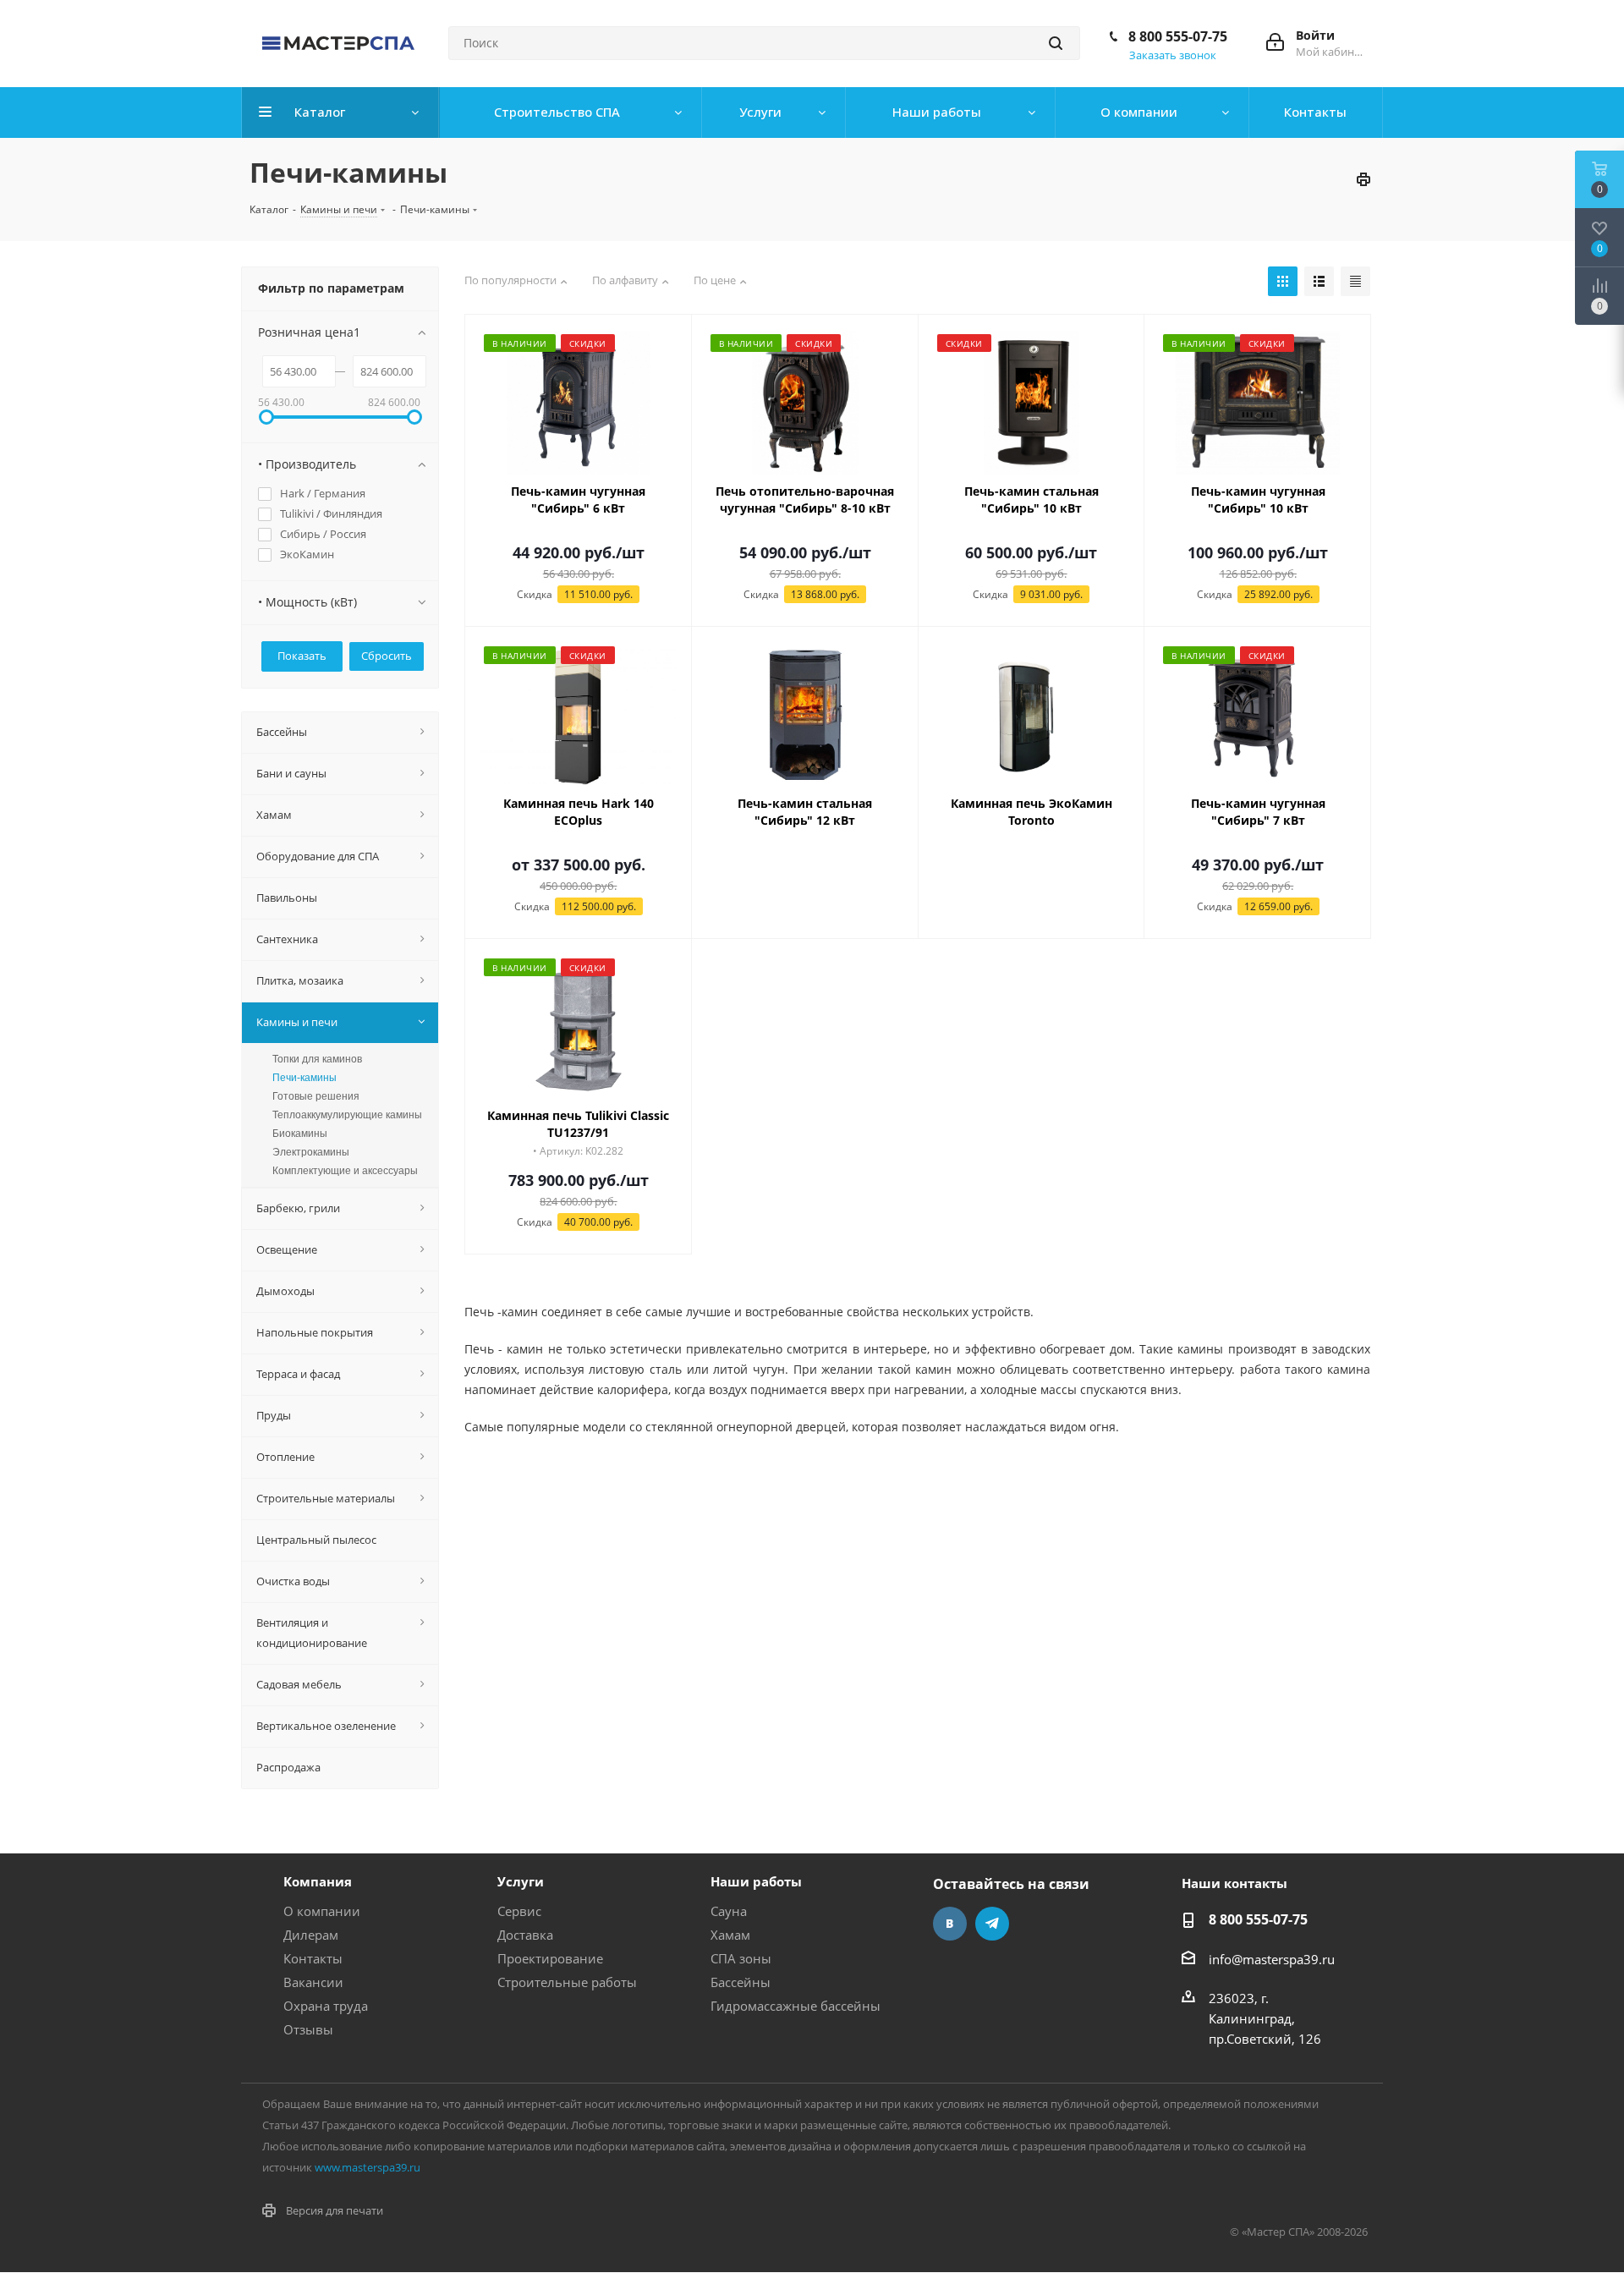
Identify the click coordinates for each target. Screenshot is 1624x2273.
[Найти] (1056, 43)
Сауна (729, 1911)
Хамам (730, 1935)
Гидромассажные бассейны (796, 2006)
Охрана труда (326, 2006)
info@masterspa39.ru (1272, 1959)
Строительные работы (567, 1982)
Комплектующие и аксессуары (345, 1171)
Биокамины (300, 1134)
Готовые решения (316, 1096)
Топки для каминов (317, 1059)
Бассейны (741, 1982)
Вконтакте (950, 1924)
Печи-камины (304, 1078)
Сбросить (387, 656)
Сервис (519, 1911)
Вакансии (313, 1982)
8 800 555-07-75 (1178, 36)
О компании (322, 1911)
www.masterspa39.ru (368, 2167)
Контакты (313, 1958)
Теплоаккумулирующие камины (347, 1115)
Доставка (525, 1935)
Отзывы (308, 2029)
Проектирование (550, 1958)
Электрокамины (311, 1152)
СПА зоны (741, 1958)
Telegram (992, 1924)
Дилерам (311, 1935)
